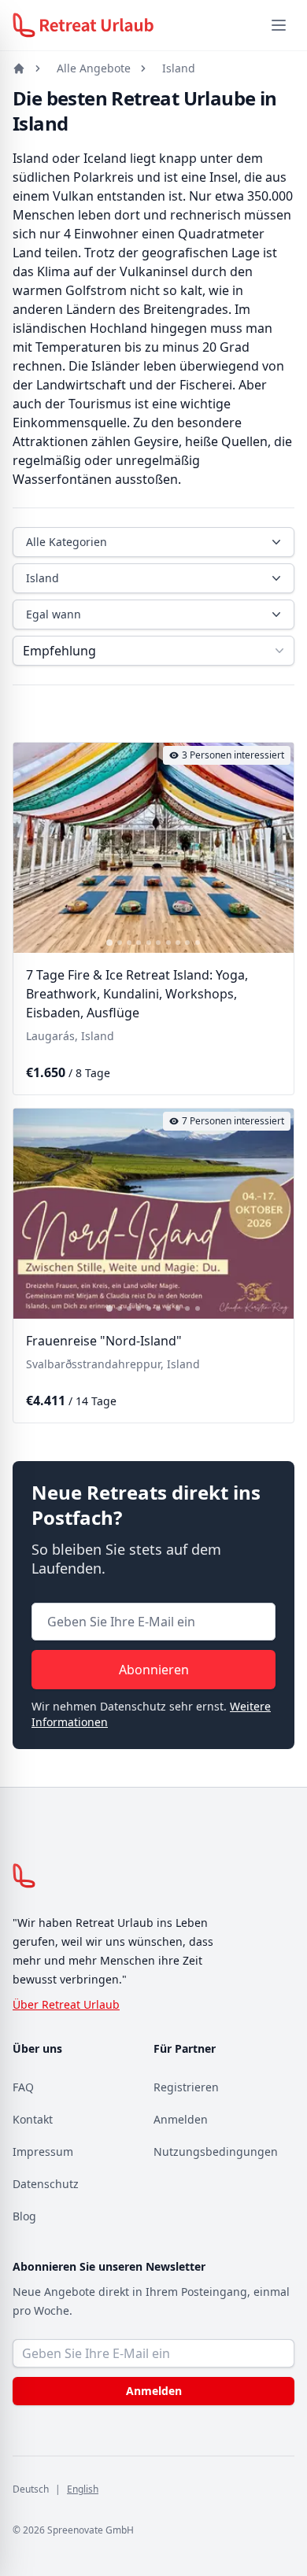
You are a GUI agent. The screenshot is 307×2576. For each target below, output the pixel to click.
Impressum (43, 2152)
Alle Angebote (94, 68)
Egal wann (54, 614)
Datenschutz (46, 2184)
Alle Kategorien (67, 542)
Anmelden (181, 2119)
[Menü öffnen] (279, 25)
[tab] (109, 943)
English (83, 2489)
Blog (24, 2216)
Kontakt (33, 2119)
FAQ (23, 2087)
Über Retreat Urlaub (66, 2004)
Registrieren (186, 2087)
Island (179, 68)
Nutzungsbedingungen (216, 2152)
